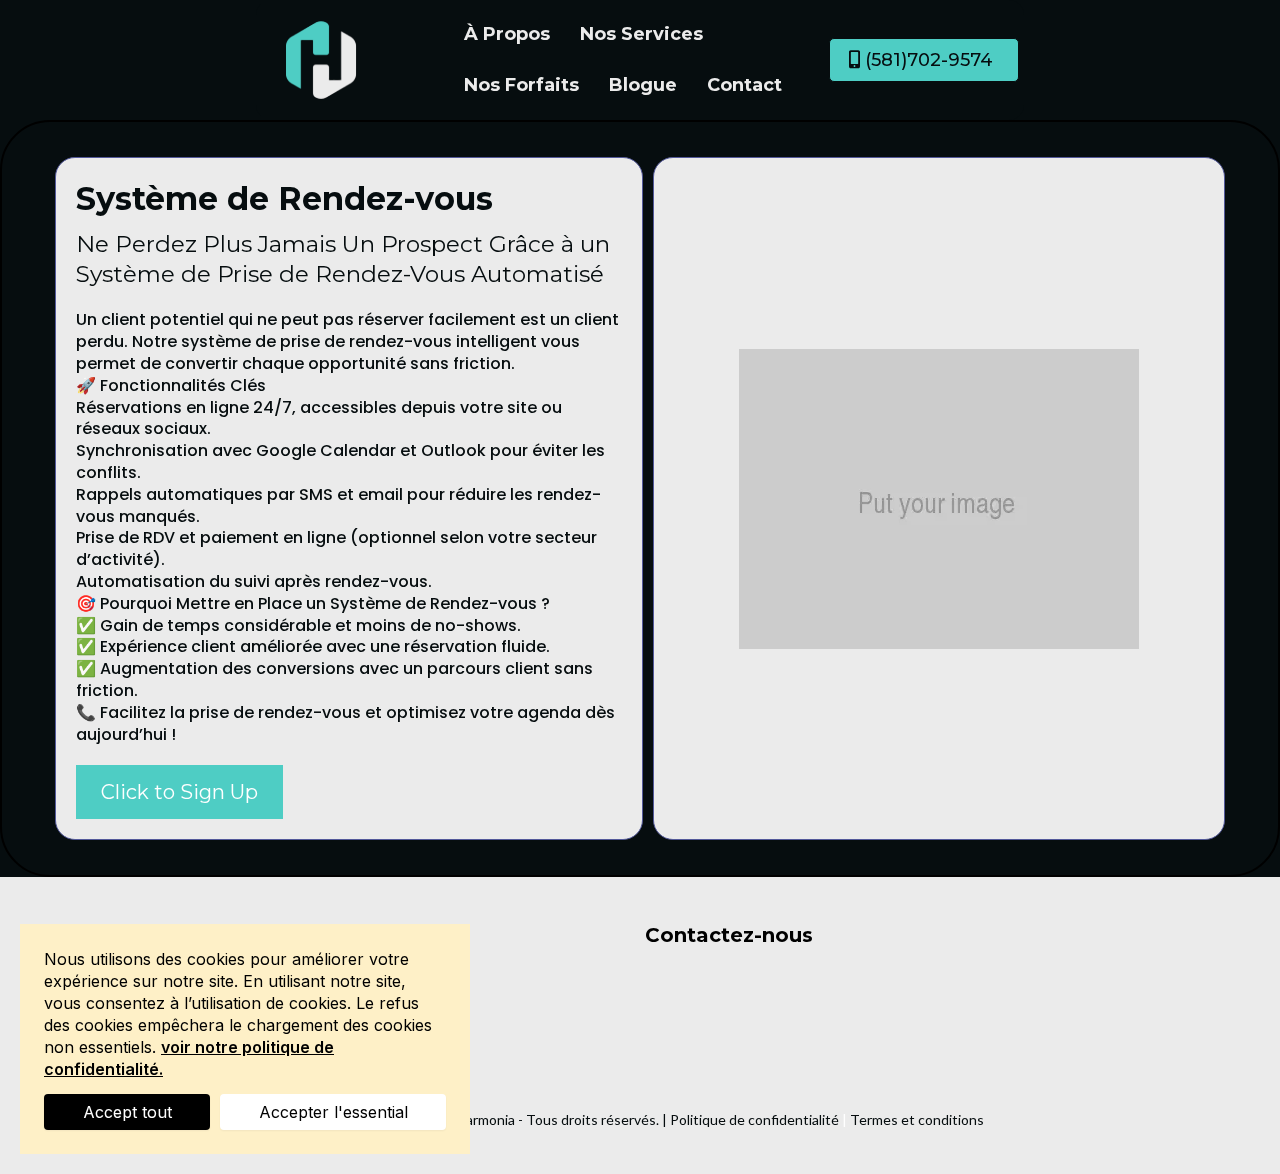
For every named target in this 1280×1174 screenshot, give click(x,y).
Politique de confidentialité (754, 1119)
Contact (744, 85)
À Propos (507, 34)
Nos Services (641, 34)
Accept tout (127, 1112)
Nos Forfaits (521, 85)
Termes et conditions (917, 1119)
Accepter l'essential (333, 1112)
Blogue (643, 85)
